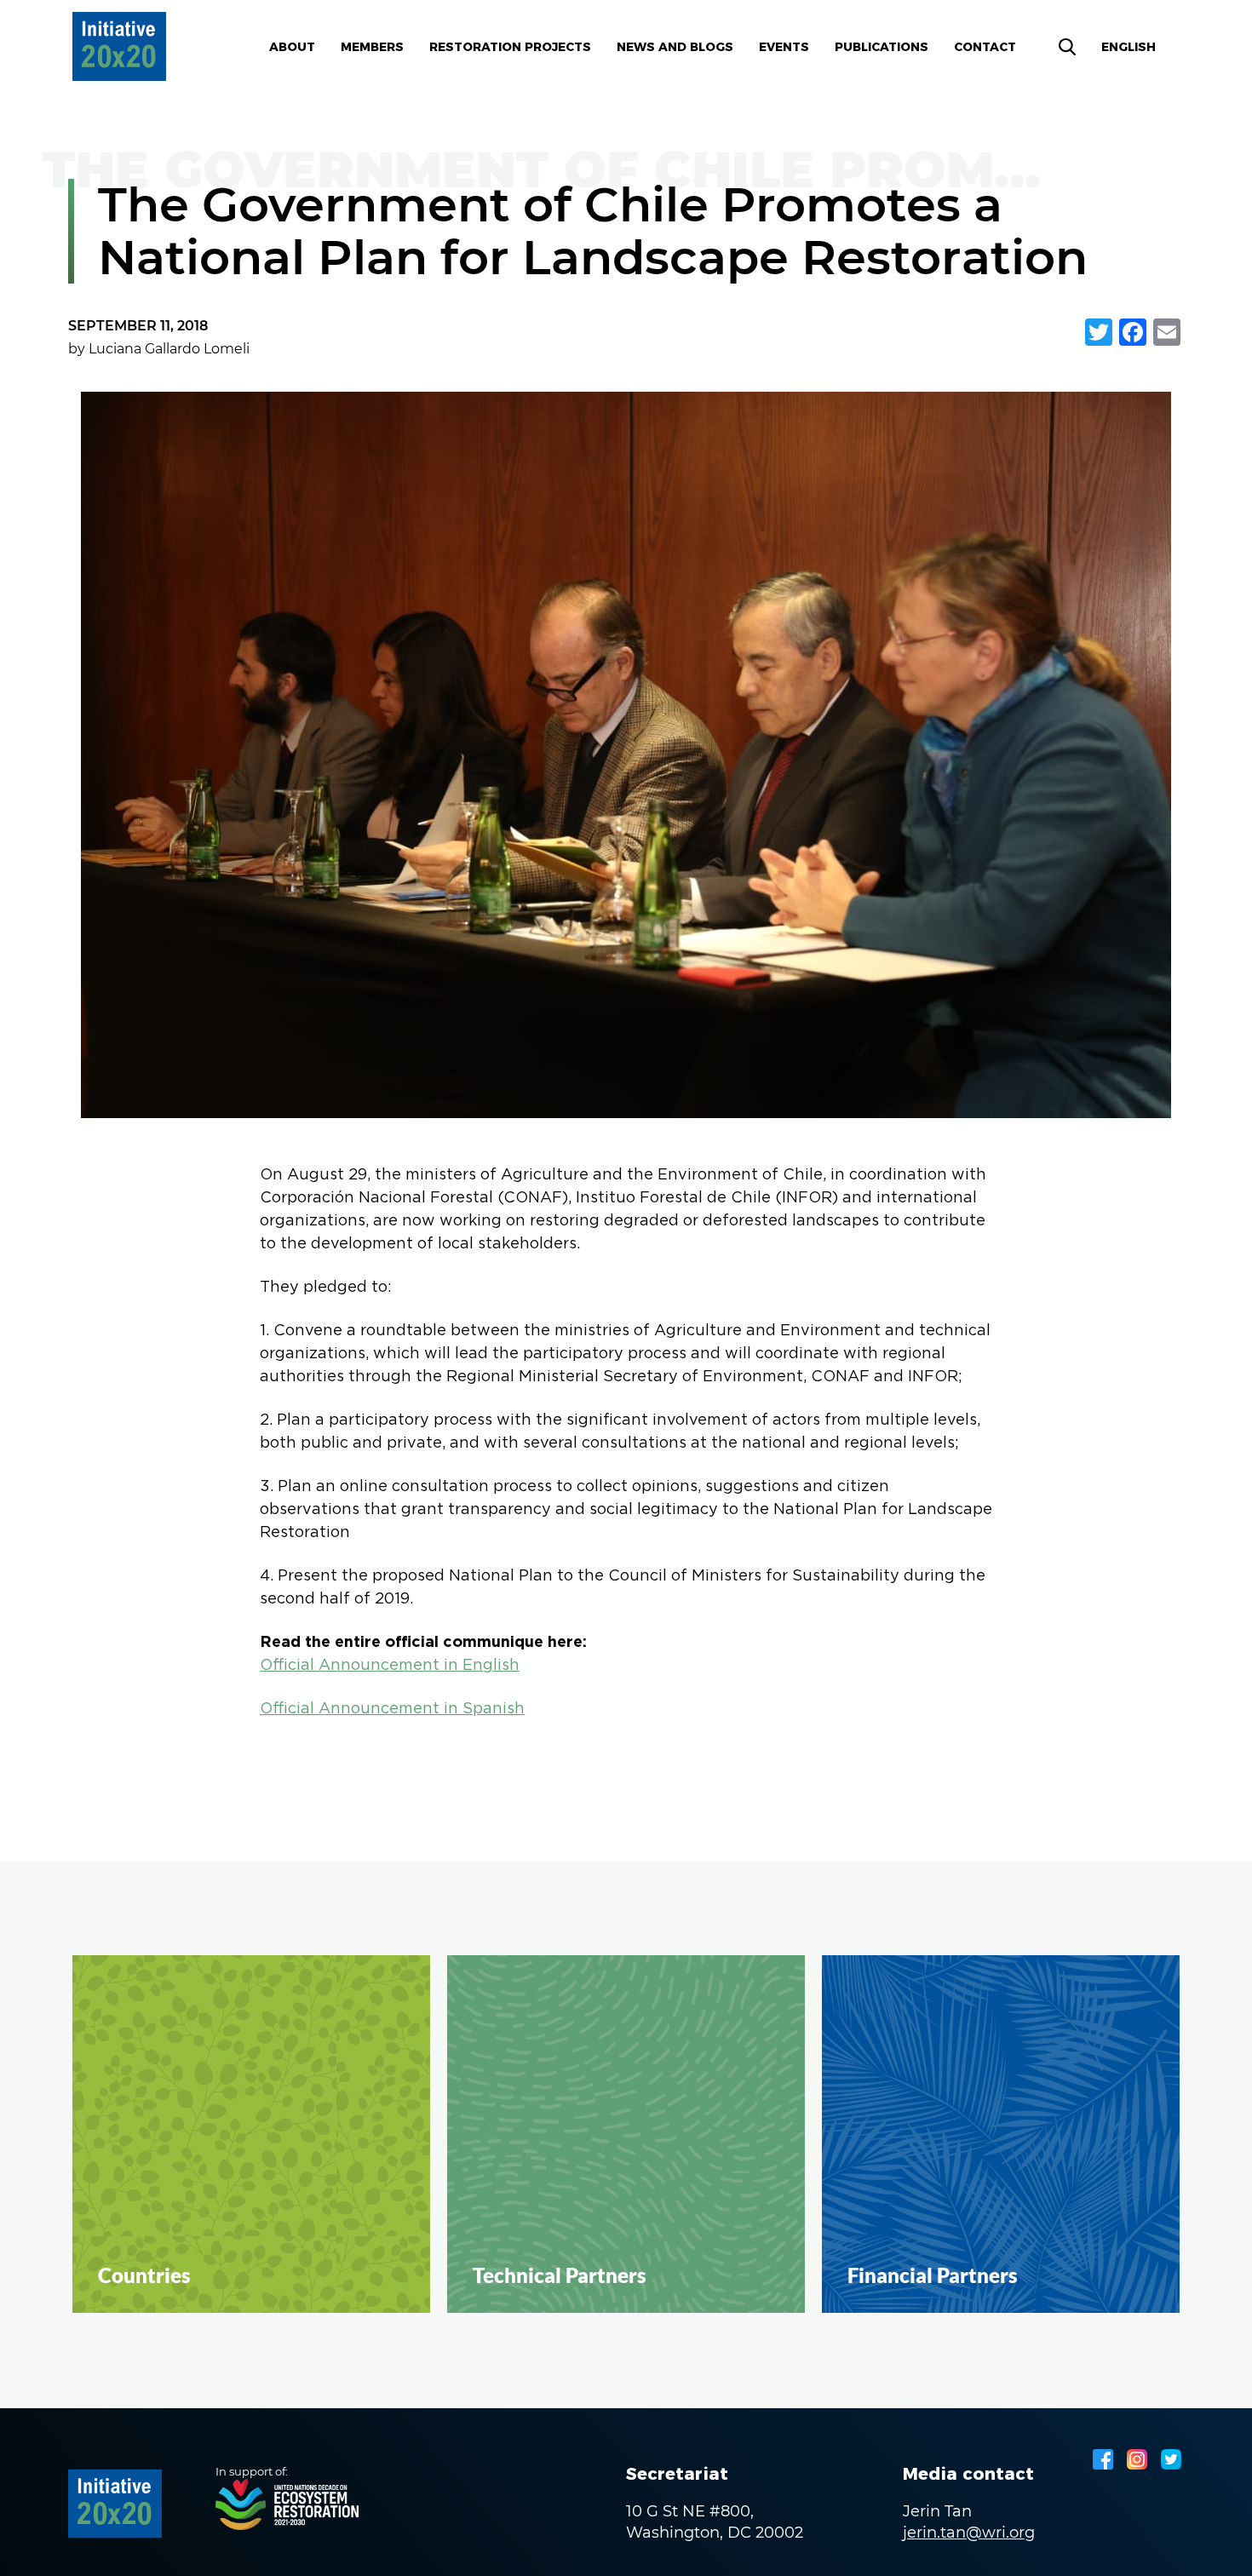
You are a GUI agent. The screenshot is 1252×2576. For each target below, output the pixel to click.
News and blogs (675, 47)
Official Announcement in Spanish (392, 1709)
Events (784, 47)
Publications (882, 47)
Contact (985, 47)
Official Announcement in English (390, 1666)
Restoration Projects (510, 47)
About (292, 47)
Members (372, 47)
